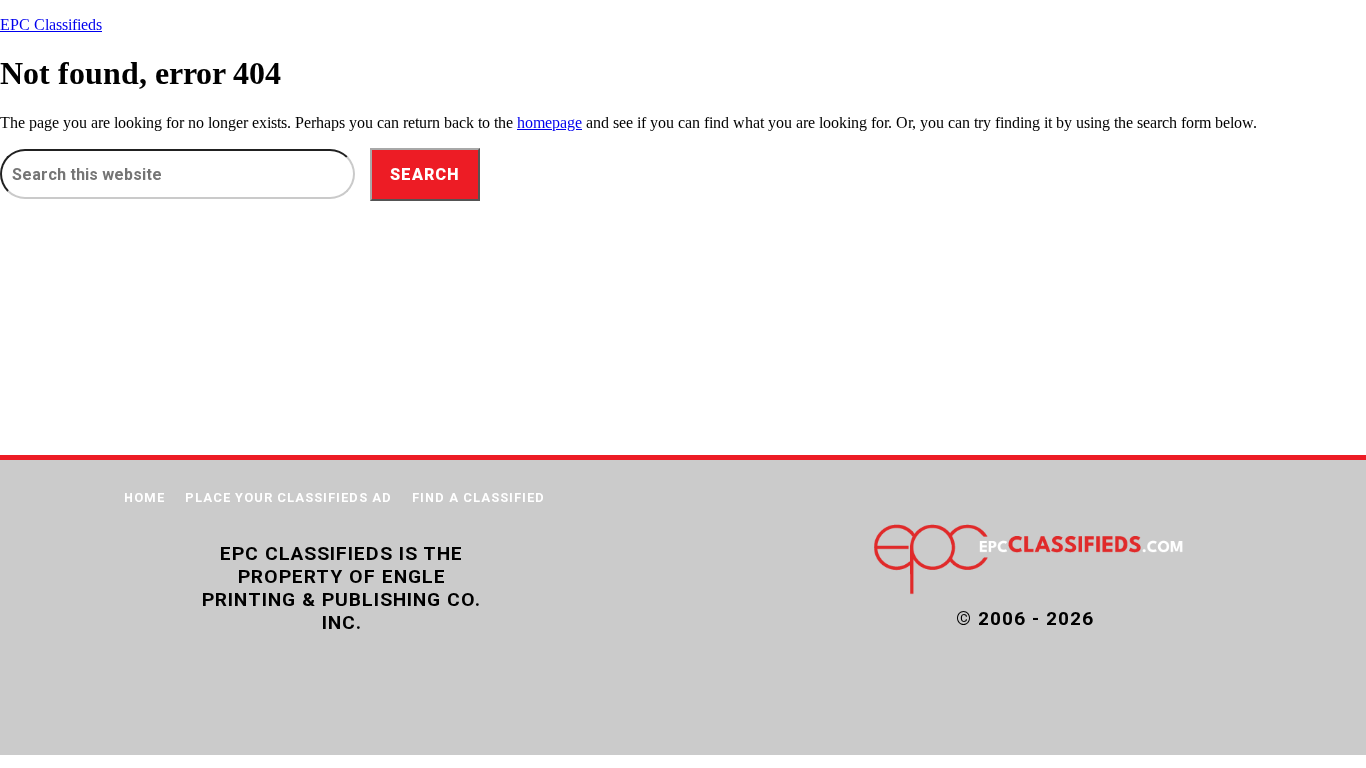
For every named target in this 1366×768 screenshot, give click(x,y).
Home (144, 497)
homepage (549, 122)
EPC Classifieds (51, 24)
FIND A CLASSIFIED (478, 497)
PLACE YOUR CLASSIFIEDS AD (288, 497)
